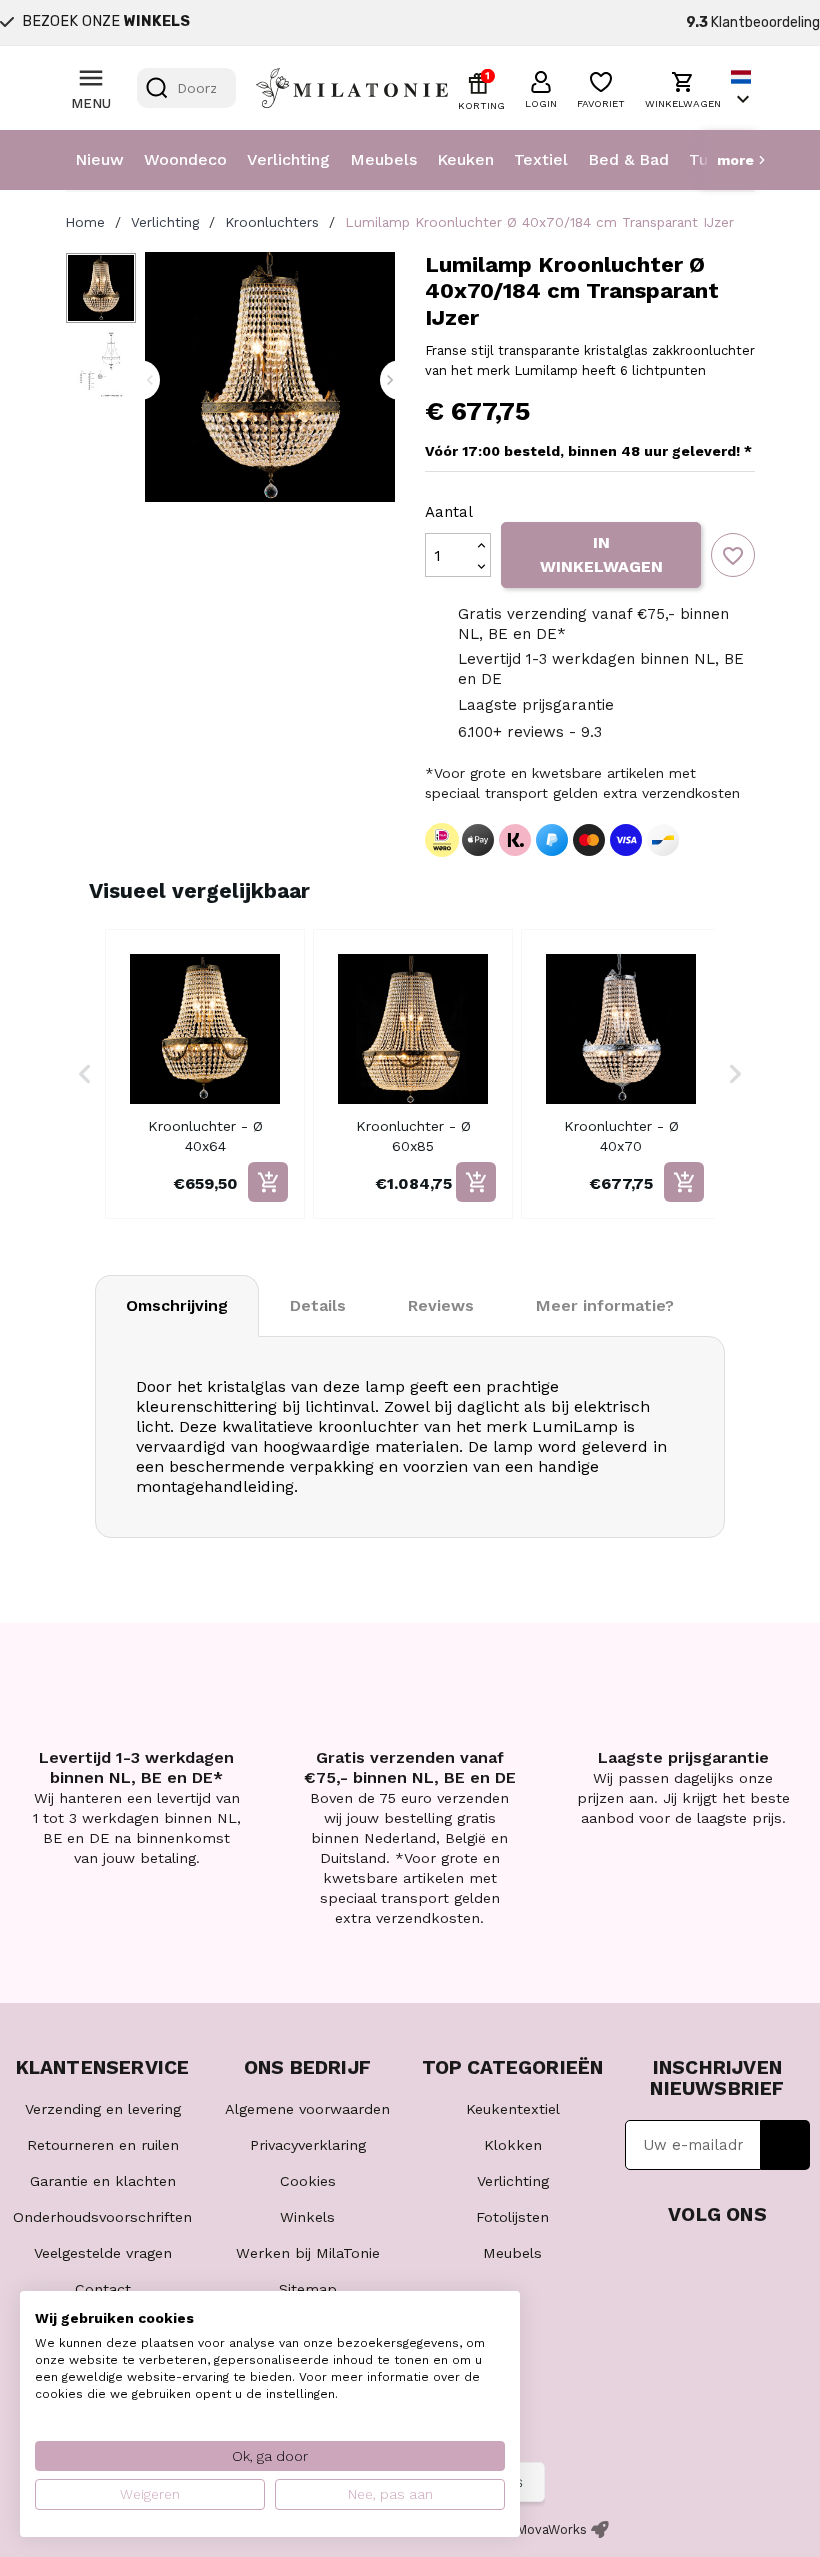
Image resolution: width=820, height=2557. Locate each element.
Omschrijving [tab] (177, 1305)
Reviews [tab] (441, 1305)
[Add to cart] (268, 1182)
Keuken (465, 159)
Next (390, 380)
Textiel (541, 159)
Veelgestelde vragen (103, 2253)
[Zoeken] (157, 88)
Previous (150, 380)
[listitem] (205, 1074)
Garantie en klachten (103, 2181)
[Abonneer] (785, 2145)
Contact (103, 2289)
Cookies (308, 2181)
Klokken (513, 2145)
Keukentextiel (513, 2109)
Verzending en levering (103, 2109)
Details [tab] (318, 1305)
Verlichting (288, 159)
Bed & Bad (628, 159)
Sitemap (308, 2289)
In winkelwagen (601, 554)
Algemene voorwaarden (307, 2109)
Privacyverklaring (308, 2145)
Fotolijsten (512, 2217)
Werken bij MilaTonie (308, 2253)
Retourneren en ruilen (103, 2145)
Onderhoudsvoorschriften (102, 2217)
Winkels (307, 2217)
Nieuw (99, 159)
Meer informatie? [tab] (605, 1305)
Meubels (383, 159)
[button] (541, 87)
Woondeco (185, 159)
